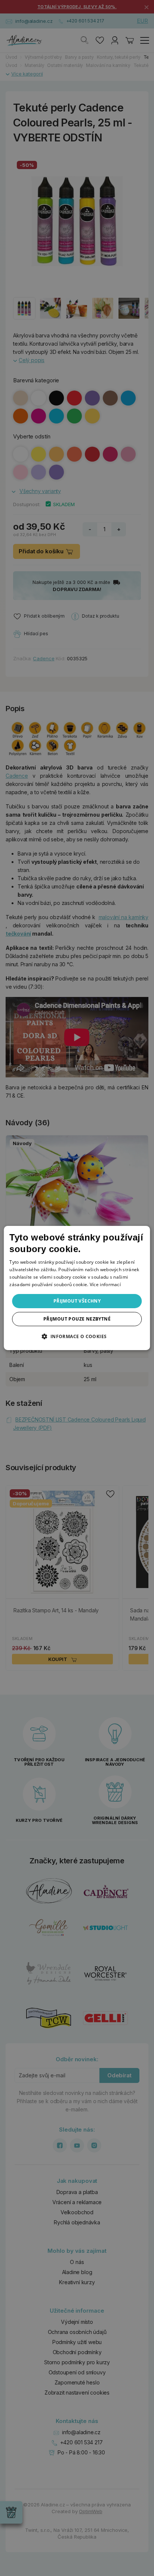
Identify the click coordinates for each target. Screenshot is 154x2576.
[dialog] (77, 1288)
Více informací (105, 1284)
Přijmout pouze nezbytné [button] (77, 1319)
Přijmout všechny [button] (77, 1301)
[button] (77, 1336)
